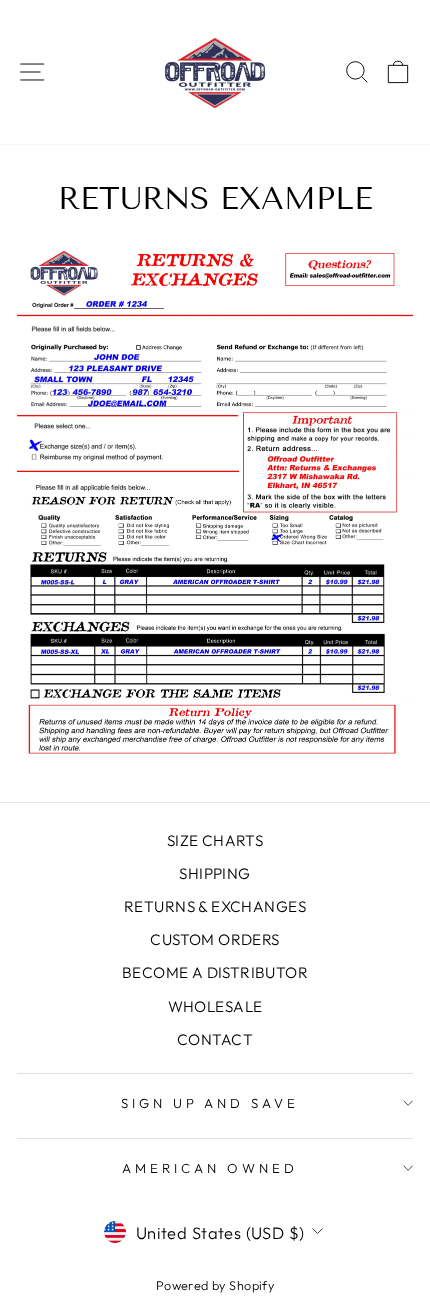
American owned (210, 1168)
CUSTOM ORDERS (214, 939)
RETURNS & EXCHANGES (215, 906)
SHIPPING (214, 873)
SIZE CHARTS (215, 840)
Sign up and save (210, 1103)
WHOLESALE (215, 1006)
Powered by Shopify (215, 1285)
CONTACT (215, 1039)
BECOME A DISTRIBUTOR (215, 972)
